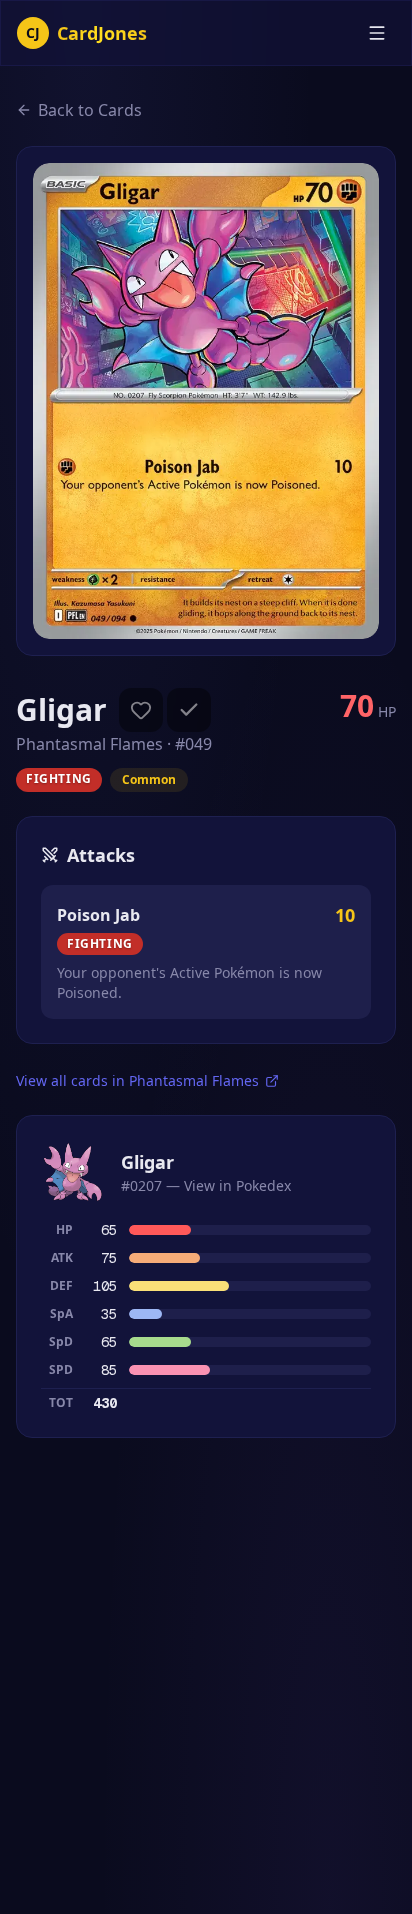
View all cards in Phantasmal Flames (137, 1080)
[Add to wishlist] (141, 710)
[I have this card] (189, 710)
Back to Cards (90, 110)
